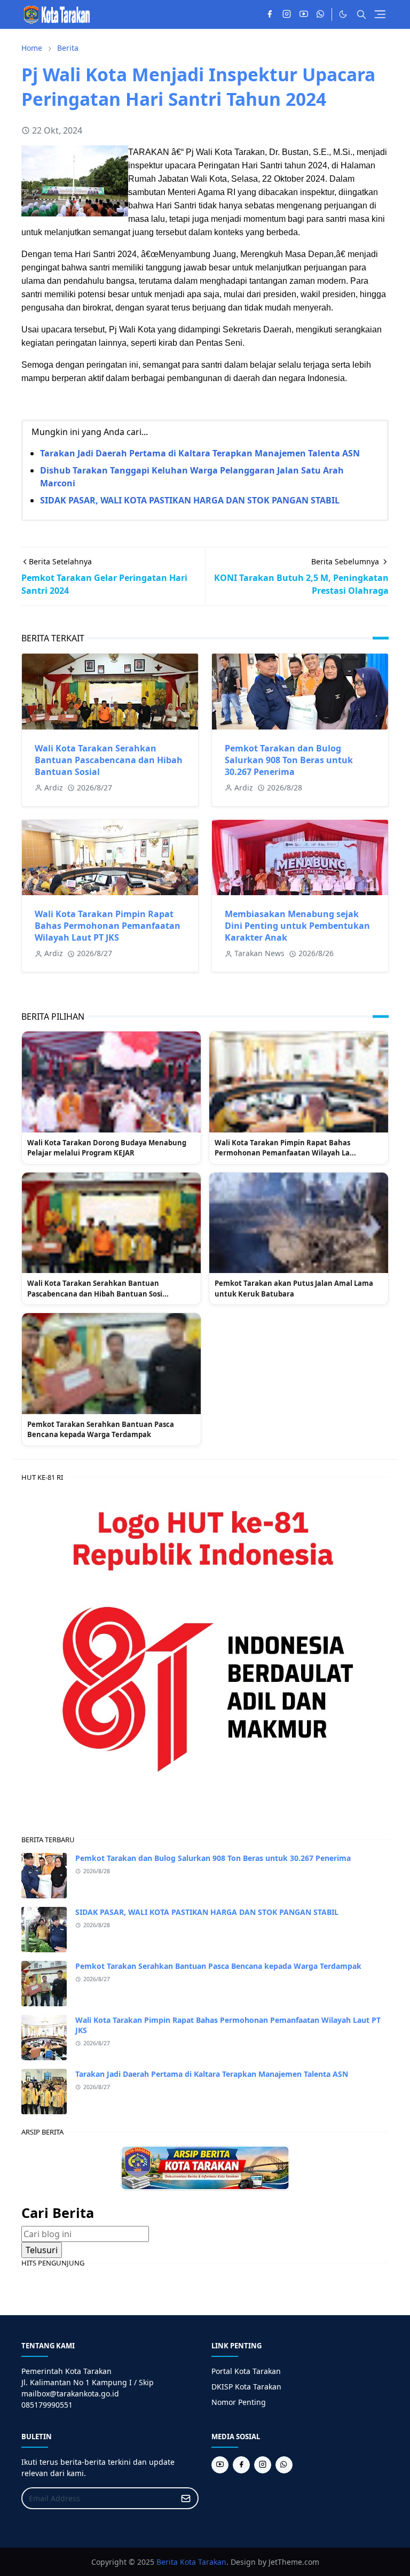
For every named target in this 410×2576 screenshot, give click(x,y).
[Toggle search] (361, 14)
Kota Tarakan (203, 2562)
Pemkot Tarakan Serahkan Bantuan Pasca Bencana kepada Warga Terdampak (101, 1430)
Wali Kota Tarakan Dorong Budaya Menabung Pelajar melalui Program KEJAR (107, 1148)
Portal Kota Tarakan (246, 2371)
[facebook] (270, 14)
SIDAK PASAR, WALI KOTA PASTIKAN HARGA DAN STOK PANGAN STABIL (190, 500)
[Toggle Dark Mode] (343, 14)
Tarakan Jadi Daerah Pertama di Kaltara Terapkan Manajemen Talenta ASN (200, 453)
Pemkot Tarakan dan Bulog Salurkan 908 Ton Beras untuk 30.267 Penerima (289, 760)
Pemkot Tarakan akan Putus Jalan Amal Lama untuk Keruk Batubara (294, 1289)
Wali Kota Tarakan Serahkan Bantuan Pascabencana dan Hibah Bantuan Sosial (109, 760)
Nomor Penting (239, 2402)
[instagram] (287, 14)
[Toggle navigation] (380, 14)
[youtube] (304, 14)
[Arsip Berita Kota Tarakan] (205, 2167)
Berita (167, 2562)
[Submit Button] (186, 2498)
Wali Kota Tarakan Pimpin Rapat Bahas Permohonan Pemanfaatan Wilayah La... (285, 1148)
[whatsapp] (321, 14)
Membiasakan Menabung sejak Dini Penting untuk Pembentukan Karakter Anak (297, 926)
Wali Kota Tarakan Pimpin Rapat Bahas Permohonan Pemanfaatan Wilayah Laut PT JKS (108, 926)
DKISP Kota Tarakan (246, 2387)
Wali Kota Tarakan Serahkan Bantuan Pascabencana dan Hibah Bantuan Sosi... (98, 1289)
